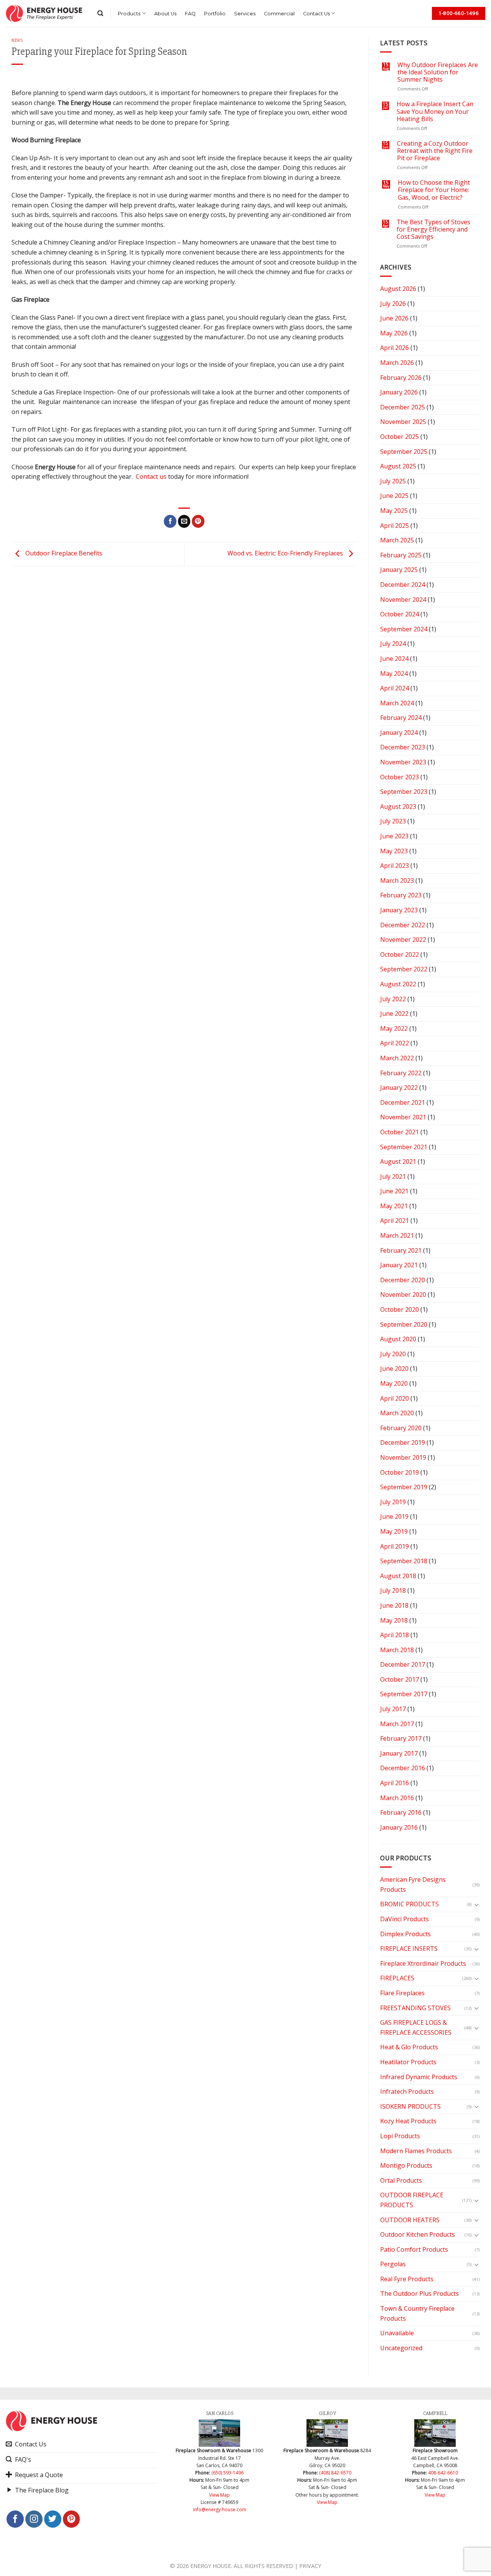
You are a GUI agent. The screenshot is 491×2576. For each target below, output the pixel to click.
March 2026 (397, 363)
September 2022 (404, 969)
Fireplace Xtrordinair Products (423, 1963)
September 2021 (404, 1147)
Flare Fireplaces (402, 1993)
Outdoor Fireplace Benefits (63, 554)
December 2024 (403, 585)
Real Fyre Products (407, 2279)
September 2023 (404, 792)
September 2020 (404, 1324)
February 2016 (401, 1812)
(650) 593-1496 (227, 2473)
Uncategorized (401, 2348)
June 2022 (394, 1014)
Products (129, 14)
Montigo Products (406, 2165)
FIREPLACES (397, 1978)
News (17, 40)
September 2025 (404, 452)
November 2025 (403, 422)
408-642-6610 (443, 2473)
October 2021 (400, 1132)
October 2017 (400, 1679)
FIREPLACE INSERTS (409, 1948)
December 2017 (403, 1664)
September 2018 (404, 1561)
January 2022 (399, 1088)
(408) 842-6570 (335, 2473)
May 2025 (394, 511)
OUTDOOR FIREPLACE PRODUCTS (412, 2200)
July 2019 (393, 1502)
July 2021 (393, 1176)
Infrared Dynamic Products (419, 2077)
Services (245, 14)
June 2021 (394, 1191)
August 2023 (398, 807)
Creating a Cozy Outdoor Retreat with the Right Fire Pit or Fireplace (435, 151)
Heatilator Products (408, 2062)
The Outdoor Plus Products (419, 2293)
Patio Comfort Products (414, 2249)
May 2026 (394, 333)
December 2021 (403, 1102)
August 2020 (398, 1339)
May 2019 (394, 1531)
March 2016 (397, 1798)
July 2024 (393, 644)
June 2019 (394, 1516)
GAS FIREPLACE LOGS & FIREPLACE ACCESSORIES (416, 2027)
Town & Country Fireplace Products (417, 2313)
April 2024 (395, 688)
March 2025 (397, 540)
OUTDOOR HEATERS (410, 2220)
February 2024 (401, 718)
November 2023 (403, 762)
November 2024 (403, 600)
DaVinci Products (404, 1919)
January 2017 (399, 1753)
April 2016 (395, 1783)
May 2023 (394, 851)
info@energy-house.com (220, 2509)
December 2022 (403, 925)
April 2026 (395, 348)
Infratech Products (407, 2091)
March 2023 (397, 881)
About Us (165, 14)
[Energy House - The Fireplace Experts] (44, 13)
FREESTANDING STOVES (415, 2008)
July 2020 (393, 1354)
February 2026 (401, 378)
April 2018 (395, 1635)
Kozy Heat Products (408, 2121)
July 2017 (393, 1709)
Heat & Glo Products (409, 2047)
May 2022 (394, 1028)
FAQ (190, 14)
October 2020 (400, 1309)
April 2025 (395, 526)
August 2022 (398, 984)
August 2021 (398, 1161)
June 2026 (394, 318)
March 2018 (397, 1650)
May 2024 (394, 674)
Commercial (279, 14)
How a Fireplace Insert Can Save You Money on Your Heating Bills (435, 112)
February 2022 (401, 1073)
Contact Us (316, 14)
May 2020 (394, 1383)
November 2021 (403, 1117)
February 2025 (401, 555)
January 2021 (399, 1265)
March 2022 (397, 1058)
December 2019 (403, 1442)
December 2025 (403, 407)
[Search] (100, 13)
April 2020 (395, 1398)
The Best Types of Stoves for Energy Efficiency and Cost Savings (433, 230)
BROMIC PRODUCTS (409, 1904)
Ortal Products (401, 2180)
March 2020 (397, 1413)
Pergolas (393, 2264)
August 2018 (398, 1576)
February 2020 (401, 1428)
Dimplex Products (405, 1934)
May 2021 (394, 1206)
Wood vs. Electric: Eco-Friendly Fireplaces (286, 554)
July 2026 (393, 304)
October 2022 (400, 955)
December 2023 (403, 747)
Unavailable (397, 2333)
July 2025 (393, 481)
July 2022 (393, 999)
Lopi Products (400, 2136)
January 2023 (399, 910)
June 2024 (394, 659)
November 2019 (403, 1457)
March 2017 (397, 1724)
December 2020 (403, 1280)
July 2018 (393, 1590)
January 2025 (399, 570)
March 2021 (397, 1235)
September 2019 (404, 1487)
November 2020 (403, 1295)
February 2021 (401, 1250)
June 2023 (394, 836)
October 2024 (400, 614)
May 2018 (394, 1620)
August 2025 (398, 466)
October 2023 (400, 777)
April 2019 (395, 1546)
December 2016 (403, 1768)
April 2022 (395, 1043)
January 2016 (399, 1827)
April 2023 (395, 866)
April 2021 (395, 1221)
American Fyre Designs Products (413, 1884)
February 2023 (401, 895)
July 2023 (393, 821)
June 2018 (394, 1605)
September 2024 (404, 629)
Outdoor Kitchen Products (418, 2234)
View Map (219, 2495)
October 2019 (400, 1472)
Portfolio (215, 14)
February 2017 (401, 1738)
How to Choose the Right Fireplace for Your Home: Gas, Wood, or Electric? (434, 190)
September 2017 (404, 1694)
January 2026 (399, 392)
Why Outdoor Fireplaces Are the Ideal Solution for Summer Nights (438, 72)
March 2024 (397, 703)
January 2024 (399, 733)
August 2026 (398, 289)
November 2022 (403, 940)
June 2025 (394, 496)
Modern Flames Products (416, 2151)
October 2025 (400, 437)
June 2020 (394, 1368)
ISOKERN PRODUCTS (410, 2106)
